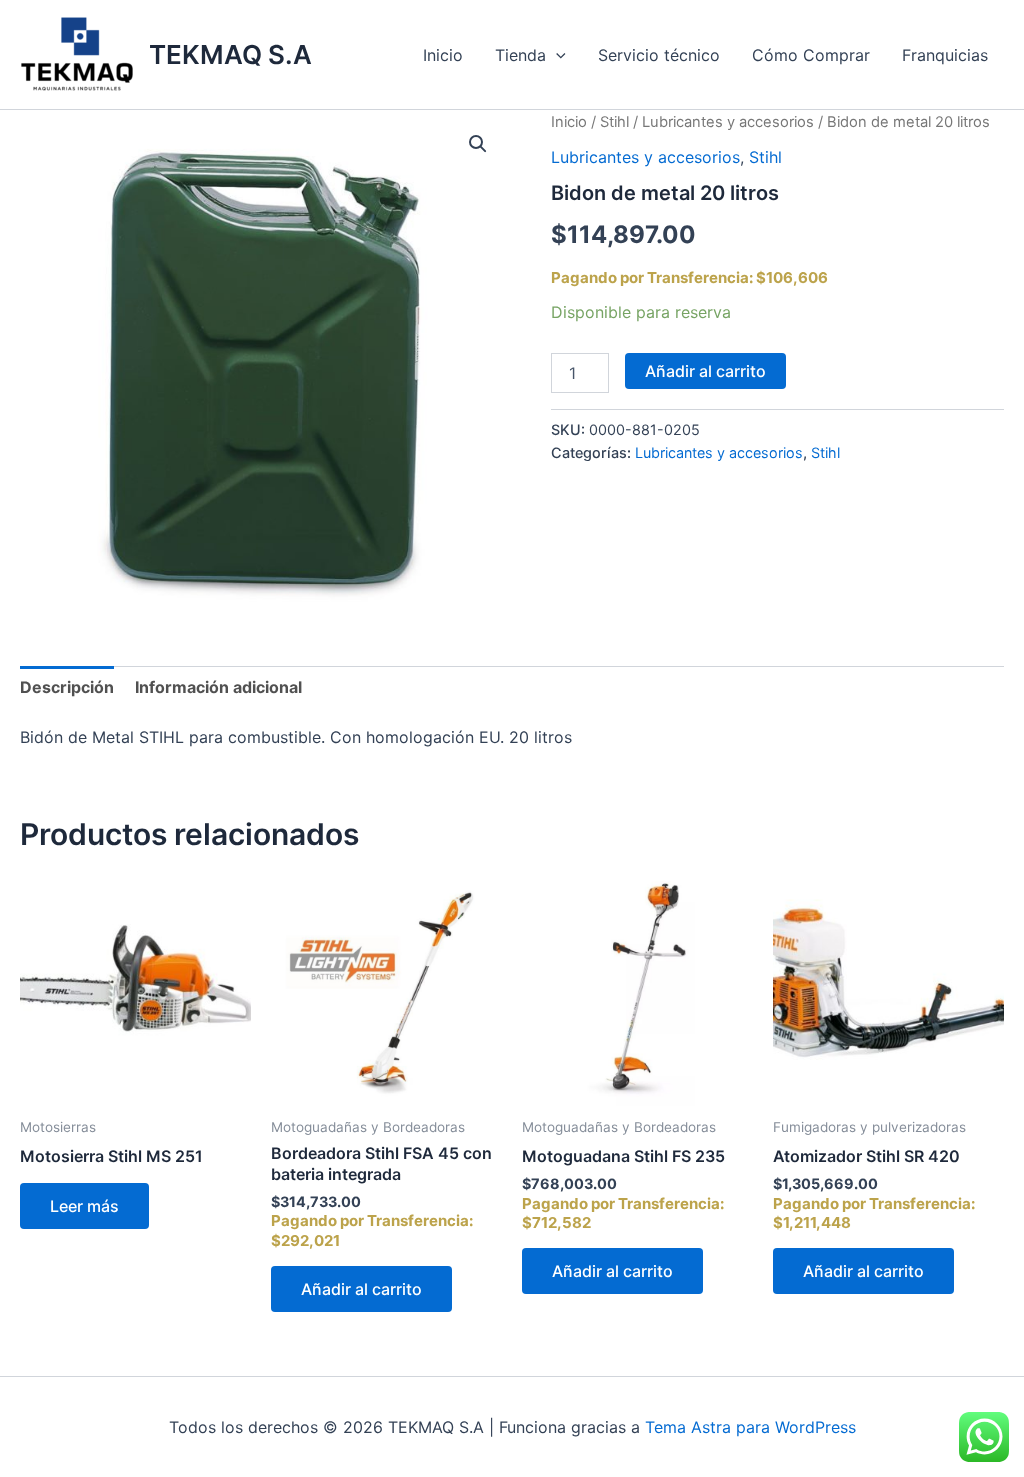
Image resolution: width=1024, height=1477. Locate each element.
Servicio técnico (659, 55)
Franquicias (945, 55)
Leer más (84, 1206)
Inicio (443, 55)
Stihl (614, 122)
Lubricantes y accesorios (728, 122)
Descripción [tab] (67, 687)
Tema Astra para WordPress (750, 1427)
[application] (556, 55)
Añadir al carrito (705, 371)
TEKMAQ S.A (230, 54)
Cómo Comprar (811, 55)
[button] (478, 144)
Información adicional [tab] (218, 687)
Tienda (520, 55)
